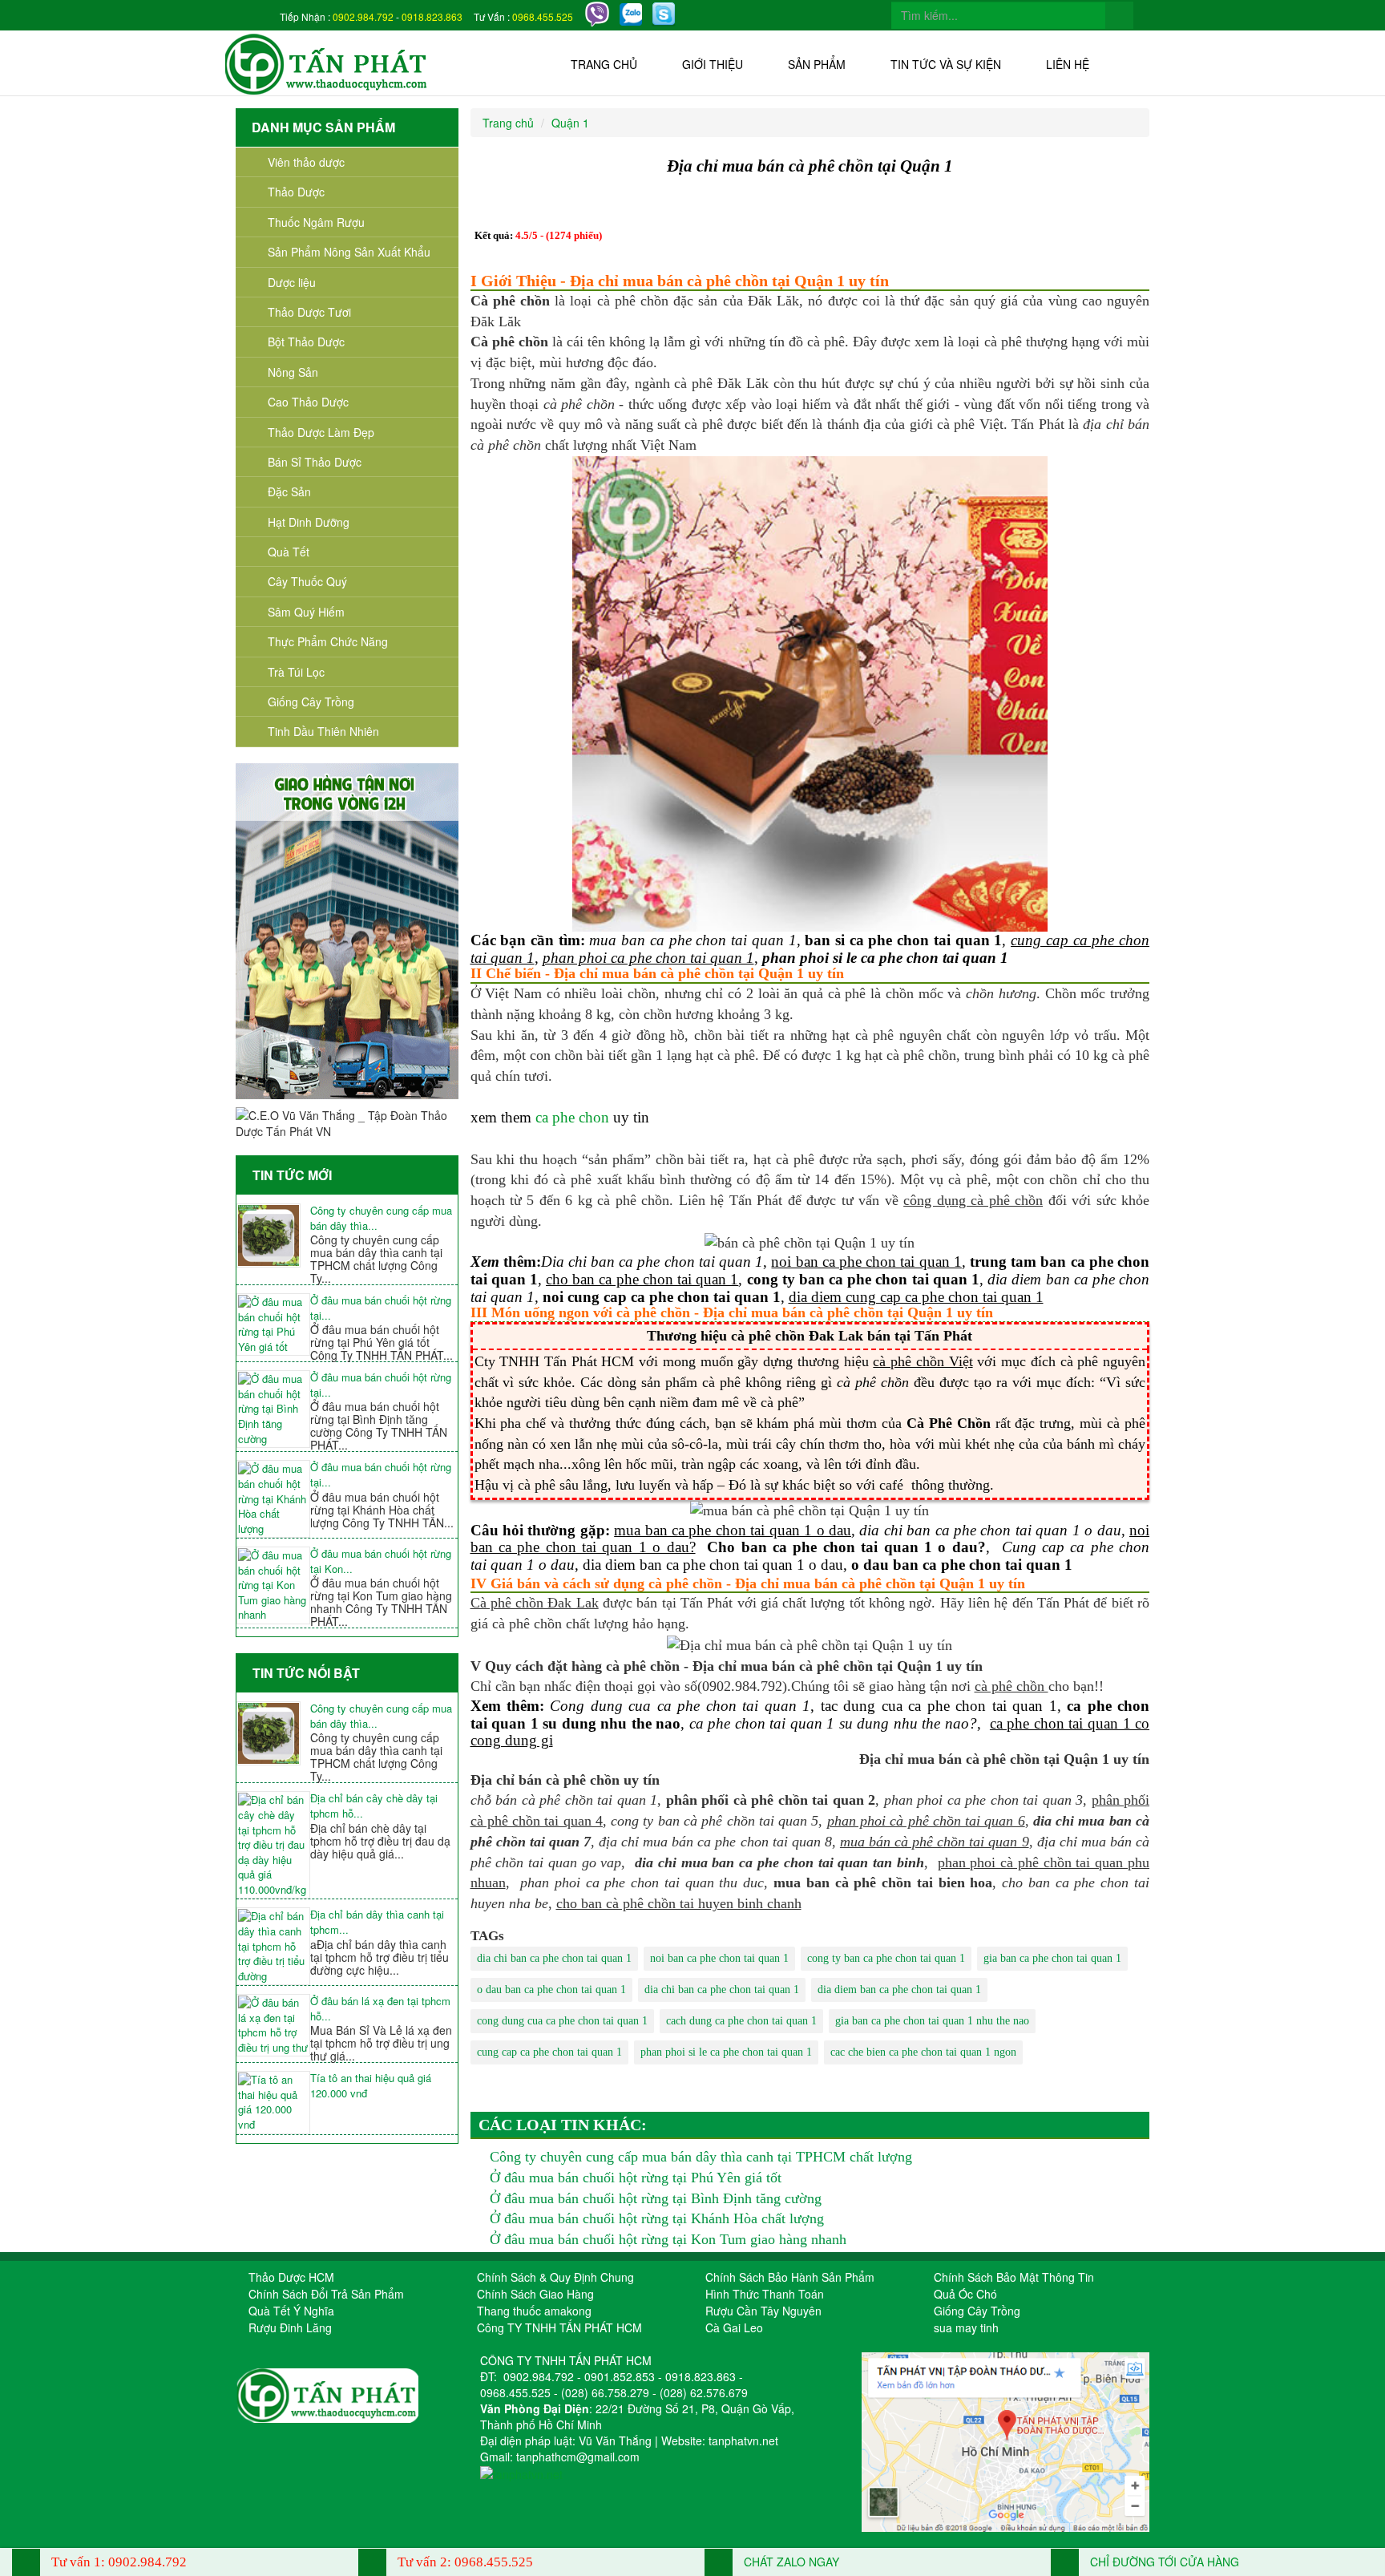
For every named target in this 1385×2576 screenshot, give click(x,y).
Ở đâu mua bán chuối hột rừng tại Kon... (381, 1561)
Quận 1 (570, 123)
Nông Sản (293, 372)
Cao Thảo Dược (308, 402)
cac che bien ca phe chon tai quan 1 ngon (923, 2052)
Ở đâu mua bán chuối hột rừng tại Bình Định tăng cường (656, 2198)
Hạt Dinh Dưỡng (309, 522)
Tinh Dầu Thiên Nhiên (323, 731)
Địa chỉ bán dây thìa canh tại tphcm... (377, 1922)
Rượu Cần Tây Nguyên (763, 2311)
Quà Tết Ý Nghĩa (291, 2311)
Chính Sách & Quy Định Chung (555, 2277)
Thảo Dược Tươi (309, 312)
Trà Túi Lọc (296, 672)
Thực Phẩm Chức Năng (328, 641)
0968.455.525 (543, 16)
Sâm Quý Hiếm (306, 612)
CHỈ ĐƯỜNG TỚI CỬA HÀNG (1163, 2562)
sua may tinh (966, 2327)
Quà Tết (289, 552)
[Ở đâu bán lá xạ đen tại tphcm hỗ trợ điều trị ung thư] (273, 2025)
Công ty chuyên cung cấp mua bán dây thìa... (381, 1218)
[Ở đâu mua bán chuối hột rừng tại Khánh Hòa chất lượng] (273, 1499)
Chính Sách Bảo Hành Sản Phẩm (790, 2277)
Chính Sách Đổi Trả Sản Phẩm (326, 2294)
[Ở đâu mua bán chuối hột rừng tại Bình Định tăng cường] (273, 1409)
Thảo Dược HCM (291, 2277)
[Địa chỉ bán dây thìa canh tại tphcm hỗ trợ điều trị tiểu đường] (273, 1946)
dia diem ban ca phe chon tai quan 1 (899, 1990)
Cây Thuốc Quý (307, 581)
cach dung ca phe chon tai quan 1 (741, 2021)
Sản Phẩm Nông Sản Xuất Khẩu (349, 252)
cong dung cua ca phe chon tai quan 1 (562, 2021)
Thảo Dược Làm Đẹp (321, 432)
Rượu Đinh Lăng (290, 2327)
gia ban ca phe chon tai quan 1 (1052, 1958)
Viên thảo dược (306, 162)
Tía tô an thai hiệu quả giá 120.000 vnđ (371, 2086)
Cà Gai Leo (734, 2327)
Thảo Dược (296, 192)
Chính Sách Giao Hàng (535, 2294)
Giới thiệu (713, 64)
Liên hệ (1068, 64)
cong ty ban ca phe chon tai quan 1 (886, 1958)
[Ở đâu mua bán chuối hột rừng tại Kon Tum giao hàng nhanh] (273, 1585)
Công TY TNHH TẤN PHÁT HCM (559, 2327)
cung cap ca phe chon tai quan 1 (549, 2052)
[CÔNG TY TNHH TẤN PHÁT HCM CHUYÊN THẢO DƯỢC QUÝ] (327, 63)
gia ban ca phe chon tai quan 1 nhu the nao (932, 2021)
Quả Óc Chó (965, 2294)
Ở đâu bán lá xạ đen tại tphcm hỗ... (380, 2009)
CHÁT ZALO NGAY (790, 2562)
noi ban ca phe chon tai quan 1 (719, 1958)
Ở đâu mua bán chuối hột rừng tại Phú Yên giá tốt (636, 2178)
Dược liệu (292, 282)
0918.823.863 (432, 16)
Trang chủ (604, 64)
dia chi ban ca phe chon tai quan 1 (554, 1958)
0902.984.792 (363, 16)
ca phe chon (572, 1117)
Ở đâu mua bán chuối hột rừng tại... (381, 1308)
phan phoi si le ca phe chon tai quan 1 (726, 2052)
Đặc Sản (289, 491)
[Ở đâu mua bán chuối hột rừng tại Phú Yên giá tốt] (273, 1324)
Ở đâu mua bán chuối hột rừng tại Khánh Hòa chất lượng (657, 2218)
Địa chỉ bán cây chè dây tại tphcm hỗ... (374, 1806)
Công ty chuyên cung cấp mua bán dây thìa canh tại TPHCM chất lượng (701, 2157)
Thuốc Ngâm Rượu (316, 222)
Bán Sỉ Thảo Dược (315, 462)
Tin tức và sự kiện (946, 64)
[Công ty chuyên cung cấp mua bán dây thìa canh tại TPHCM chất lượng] (273, 1235)
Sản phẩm (817, 64)
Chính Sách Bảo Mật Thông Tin (1014, 2277)
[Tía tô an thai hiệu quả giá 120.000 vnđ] (273, 2102)
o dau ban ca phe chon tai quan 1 (551, 1990)
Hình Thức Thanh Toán (765, 2294)
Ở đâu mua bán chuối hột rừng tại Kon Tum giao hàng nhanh (668, 2239)
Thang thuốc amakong (534, 2311)
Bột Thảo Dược (306, 342)
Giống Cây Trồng (311, 702)
